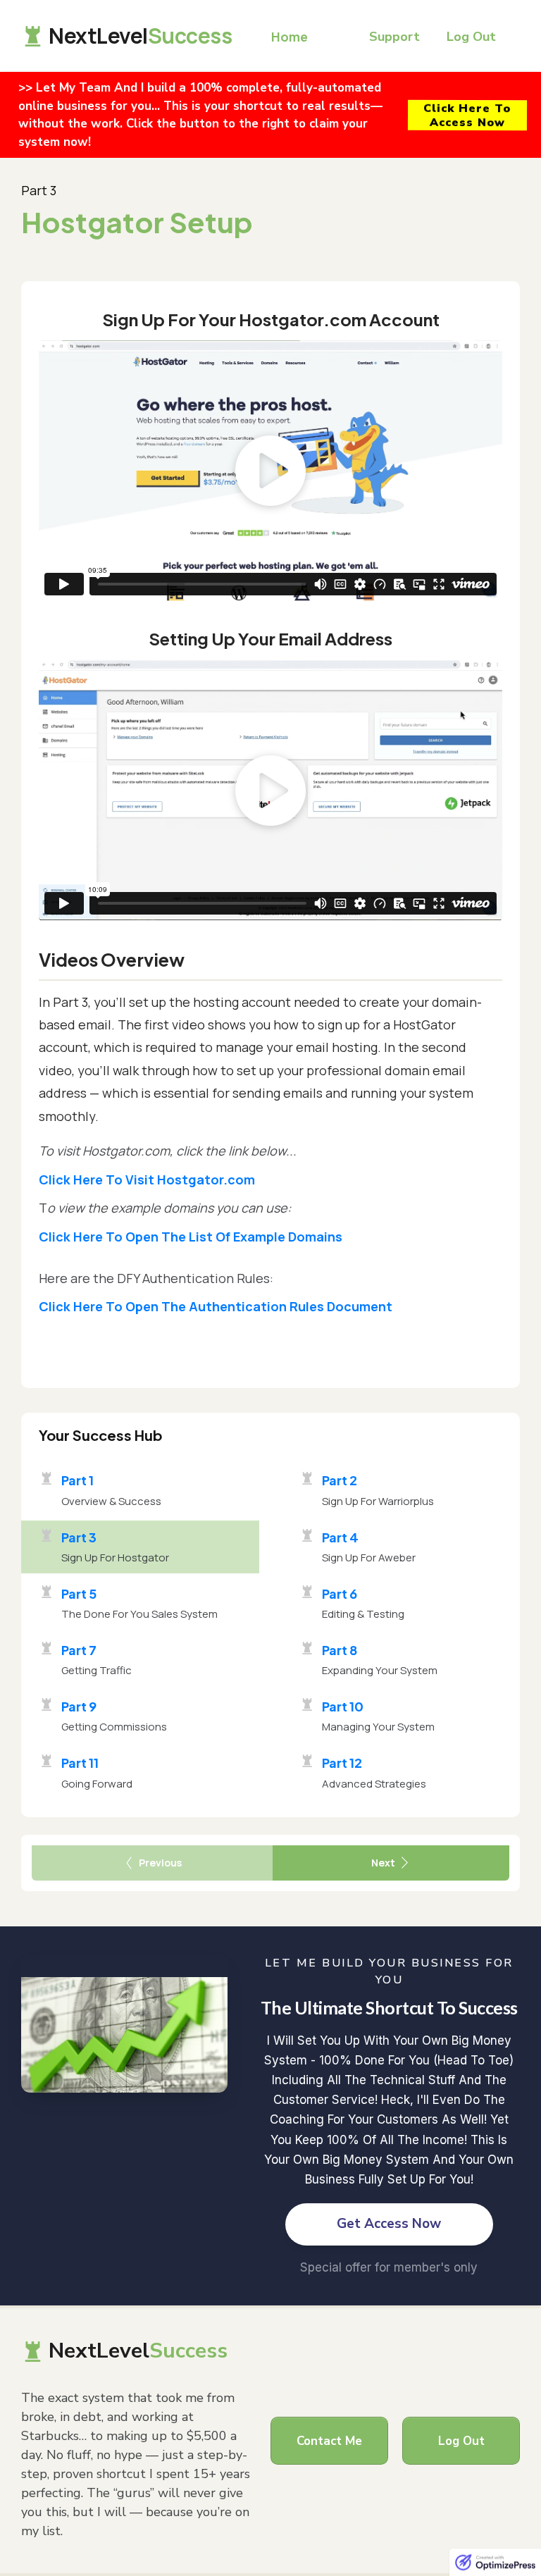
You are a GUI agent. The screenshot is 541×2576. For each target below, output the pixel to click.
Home (290, 37)
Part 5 (79, 1593)
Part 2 (340, 1480)
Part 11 (80, 1763)
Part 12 (342, 1763)
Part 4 (340, 1537)
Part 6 (340, 1593)
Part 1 (77, 1480)
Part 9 (79, 1706)
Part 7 (79, 1650)
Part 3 (79, 1537)
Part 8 (340, 1650)
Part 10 (343, 1706)
